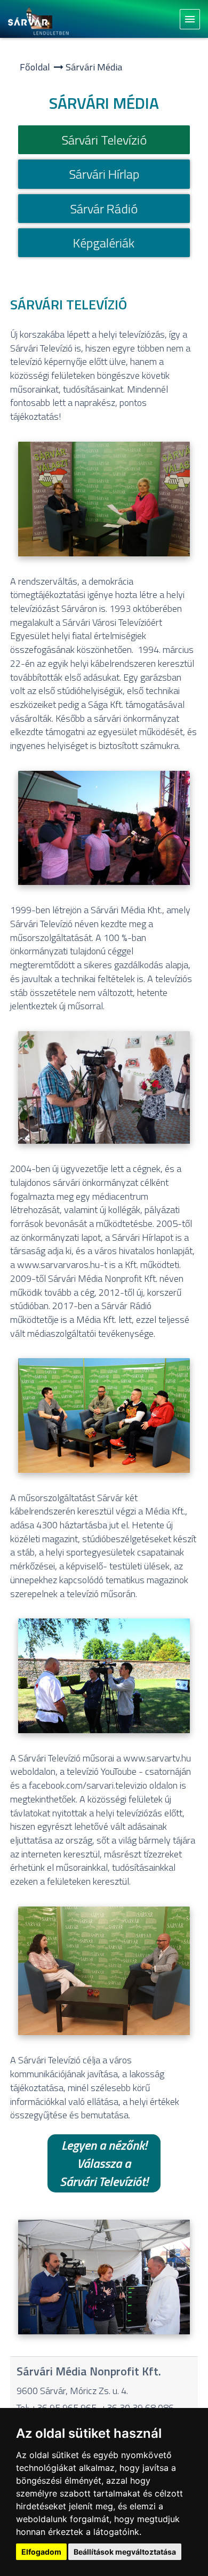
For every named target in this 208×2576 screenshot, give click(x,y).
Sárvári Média (94, 67)
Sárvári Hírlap (104, 174)
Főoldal (35, 67)
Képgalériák (104, 243)
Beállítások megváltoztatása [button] (125, 2552)
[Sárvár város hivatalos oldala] (41, 19)
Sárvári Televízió (104, 140)
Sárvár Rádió (104, 209)
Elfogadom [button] (41, 2552)
